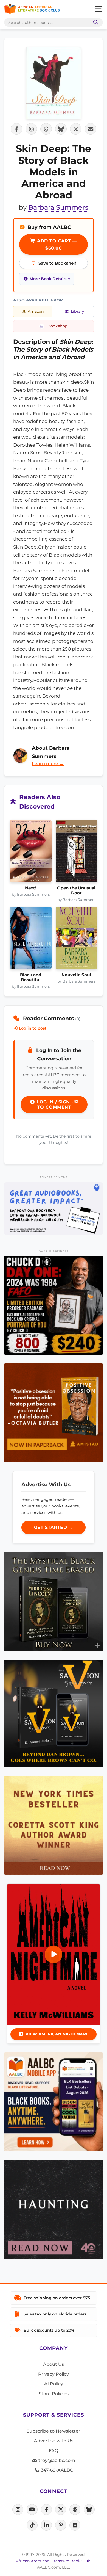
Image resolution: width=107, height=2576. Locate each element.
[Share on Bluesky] (61, 129)
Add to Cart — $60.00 (56, 244)
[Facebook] (46, 2509)
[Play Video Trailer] (54, 1954)
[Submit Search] (95, 22)
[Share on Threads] (46, 129)
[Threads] (75, 2509)
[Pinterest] (61, 2525)
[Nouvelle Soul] (77, 940)
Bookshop (58, 326)
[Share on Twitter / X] (76, 129)
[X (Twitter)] (61, 2509)
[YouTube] (32, 2509)
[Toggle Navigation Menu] (98, 9)
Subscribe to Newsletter (54, 2431)
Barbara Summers (58, 207)
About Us (54, 2364)
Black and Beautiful (31, 977)
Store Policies (54, 2394)
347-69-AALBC (56, 2470)
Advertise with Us (54, 2441)
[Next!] (31, 853)
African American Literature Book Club (53, 2561)
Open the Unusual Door (76, 890)
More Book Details (48, 279)
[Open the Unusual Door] (77, 853)
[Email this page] (91, 129)
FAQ (54, 2451)
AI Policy (54, 2384)
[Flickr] (75, 2525)
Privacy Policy (54, 2374)
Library (78, 311)
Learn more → (48, 764)
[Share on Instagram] (31, 129)
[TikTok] (32, 2525)
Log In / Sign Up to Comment (57, 1105)
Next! (31, 888)
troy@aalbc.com (56, 2460)
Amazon (36, 311)
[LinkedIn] (46, 2525)
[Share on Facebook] (16, 129)
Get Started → (54, 1527)
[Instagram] (18, 2509)
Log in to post (32, 1028)
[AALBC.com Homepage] (32, 9)
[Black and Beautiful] (31, 940)
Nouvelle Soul (76, 975)
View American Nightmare (57, 2034)
